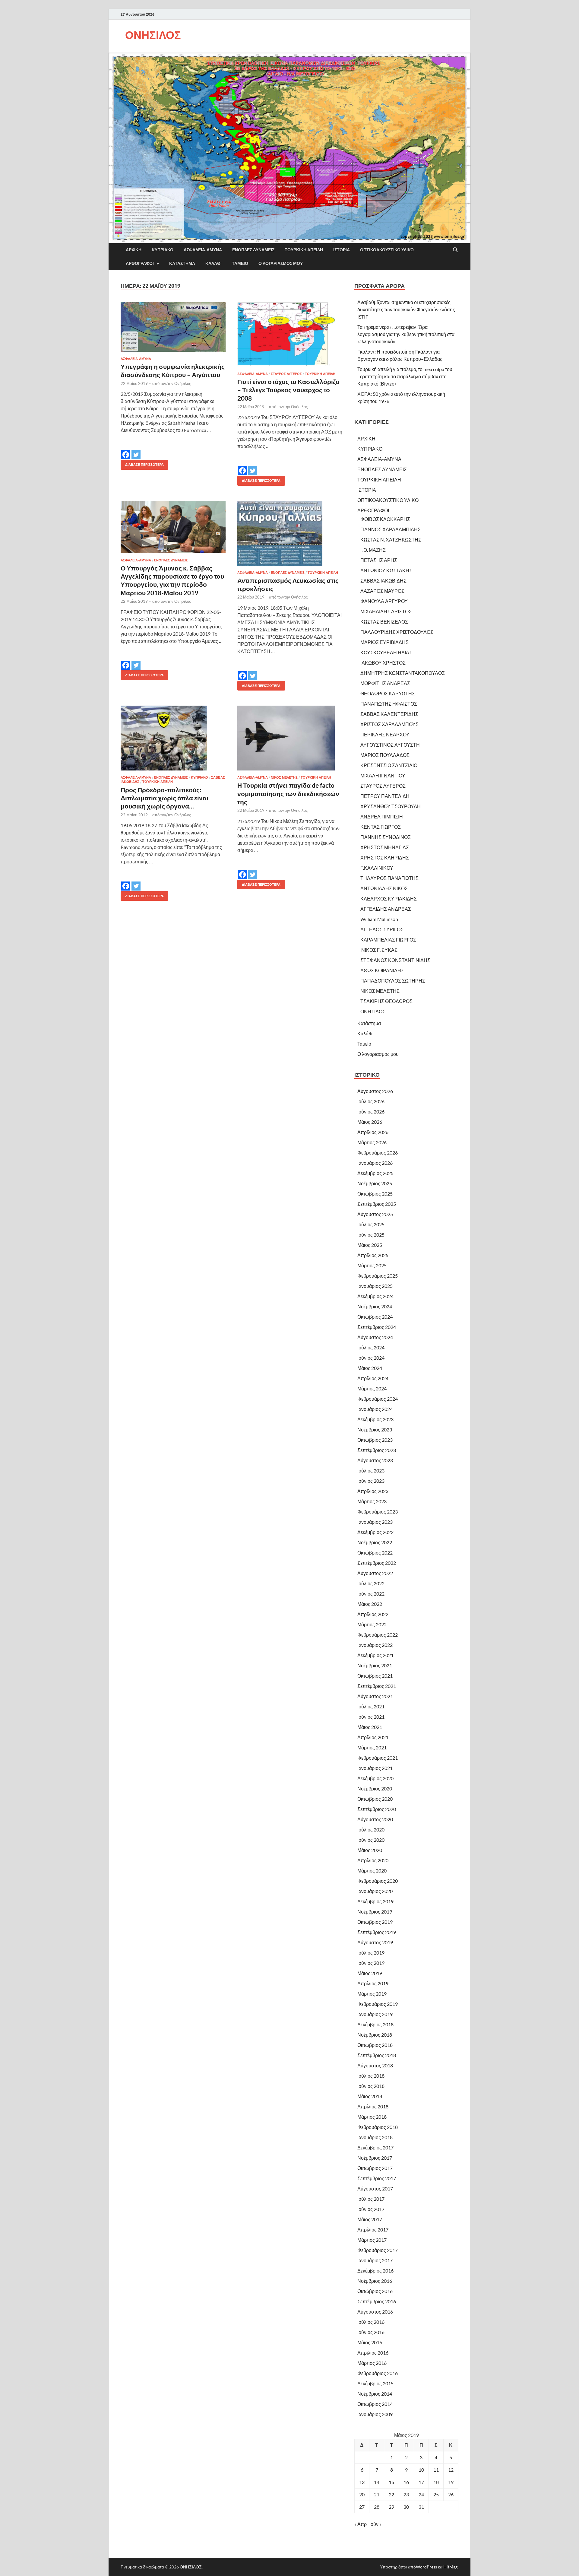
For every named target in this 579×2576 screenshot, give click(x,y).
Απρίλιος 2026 (373, 1132)
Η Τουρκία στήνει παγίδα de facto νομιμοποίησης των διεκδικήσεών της (288, 793)
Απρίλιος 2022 (373, 1614)
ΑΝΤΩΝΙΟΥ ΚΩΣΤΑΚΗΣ (386, 570)
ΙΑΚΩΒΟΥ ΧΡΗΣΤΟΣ (383, 663)
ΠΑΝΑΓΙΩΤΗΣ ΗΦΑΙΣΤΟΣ (389, 704)
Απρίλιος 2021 (373, 1737)
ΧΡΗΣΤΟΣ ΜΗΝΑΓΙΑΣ (385, 847)
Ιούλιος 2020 (371, 1830)
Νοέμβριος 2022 (375, 1542)
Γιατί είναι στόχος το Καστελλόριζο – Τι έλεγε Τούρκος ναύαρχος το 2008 (288, 390)
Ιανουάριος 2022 (375, 1645)
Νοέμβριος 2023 (375, 1429)
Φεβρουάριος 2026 (378, 1153)
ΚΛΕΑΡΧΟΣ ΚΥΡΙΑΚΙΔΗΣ (389, 899)
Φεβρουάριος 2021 (378, 1758)
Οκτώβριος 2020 (375, 1799)
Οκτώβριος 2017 (375, 2168)
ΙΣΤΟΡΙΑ (342, 250)
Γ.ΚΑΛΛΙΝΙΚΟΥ (377, 868)
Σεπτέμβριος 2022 (377, 1563)
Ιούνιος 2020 (371, 1840)
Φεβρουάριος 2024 (378, 1399)
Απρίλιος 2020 (373, 1860)
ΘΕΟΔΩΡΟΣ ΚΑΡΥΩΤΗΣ (388, 693)
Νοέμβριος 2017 (375, 2158)
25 (436, 2494)
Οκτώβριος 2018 (375, 2045)
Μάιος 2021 (370, 1727)
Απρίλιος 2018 (373, 2106)
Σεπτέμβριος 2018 (377, 2055)
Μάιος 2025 (370, 1245)
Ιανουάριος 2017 (375, 2260)
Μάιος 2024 (370, 1368)
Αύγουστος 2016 (375, 2312)
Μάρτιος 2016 (372, 2363)
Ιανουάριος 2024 (375, 1409)
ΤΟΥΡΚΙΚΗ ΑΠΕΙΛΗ (304, 250)
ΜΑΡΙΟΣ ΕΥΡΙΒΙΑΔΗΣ (384, 642)
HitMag (450, 2567)
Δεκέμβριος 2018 (375, 2024)
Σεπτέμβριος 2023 (377, 1450)
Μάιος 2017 (370, 2219)
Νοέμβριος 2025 (375, 1183)
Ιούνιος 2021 (371, 1717)
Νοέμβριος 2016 (375, 2281)
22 (391, 2494)
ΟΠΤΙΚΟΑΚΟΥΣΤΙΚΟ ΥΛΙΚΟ (387, 250)
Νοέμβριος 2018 (375, 2035)
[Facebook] (126, 450)
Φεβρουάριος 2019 (378, 2004)
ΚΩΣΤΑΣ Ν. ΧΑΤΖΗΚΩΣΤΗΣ (391, 540)
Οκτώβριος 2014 (375, 2404)
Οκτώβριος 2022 (375, 1553)
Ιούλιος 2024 (371, 1347)
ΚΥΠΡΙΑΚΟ (163, 250)
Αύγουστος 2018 (375, 2065)
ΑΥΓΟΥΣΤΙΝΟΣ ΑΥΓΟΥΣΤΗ (390, 745)
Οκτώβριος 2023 (375, 1440)
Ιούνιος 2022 (371, 1594)
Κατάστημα (182, 263)
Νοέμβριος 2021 (375, 1665)
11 (436, 2470)
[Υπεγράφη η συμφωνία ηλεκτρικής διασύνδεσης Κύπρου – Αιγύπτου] (173, 327)
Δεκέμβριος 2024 (375, 1296)
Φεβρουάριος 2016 (378, 2373)
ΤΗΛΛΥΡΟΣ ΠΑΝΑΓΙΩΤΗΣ (389, 878)
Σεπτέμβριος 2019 (377, 1932)
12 (451, 2470)
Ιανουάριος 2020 (375, 1891)
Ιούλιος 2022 (371, 1583)
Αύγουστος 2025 (375, 1214)
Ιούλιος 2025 (371, 1224)
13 (362, 2482)
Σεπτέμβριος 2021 (377, 1686)
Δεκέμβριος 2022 (375, 1532)
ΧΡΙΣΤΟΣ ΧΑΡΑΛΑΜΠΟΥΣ (389, 724)
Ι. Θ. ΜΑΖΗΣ (373, 550)
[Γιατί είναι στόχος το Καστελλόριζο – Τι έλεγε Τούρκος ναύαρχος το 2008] (290, 334)
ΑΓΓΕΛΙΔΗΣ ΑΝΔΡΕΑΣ (386, 909)
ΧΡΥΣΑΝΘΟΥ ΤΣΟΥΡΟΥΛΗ (391, 806)
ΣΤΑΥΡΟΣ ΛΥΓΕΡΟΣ (286, 374)
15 (391, 2482)
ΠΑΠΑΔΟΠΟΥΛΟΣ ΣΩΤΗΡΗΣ (393, 981)
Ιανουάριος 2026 (375, 1163)
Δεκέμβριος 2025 (375, 1173)
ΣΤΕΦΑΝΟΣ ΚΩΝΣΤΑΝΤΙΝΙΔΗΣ (395, 960)
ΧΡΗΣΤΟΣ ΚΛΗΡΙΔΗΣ (385, 858)
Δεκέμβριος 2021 (375, 1655)
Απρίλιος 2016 (373, 2353)
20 (362, 2494)
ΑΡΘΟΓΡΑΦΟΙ (140, 263)
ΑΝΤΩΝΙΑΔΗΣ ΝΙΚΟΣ (384, 888)
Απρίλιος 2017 (373, 2230)
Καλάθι (214, 263)
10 (421, 2470)
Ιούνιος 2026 (371, 1112)
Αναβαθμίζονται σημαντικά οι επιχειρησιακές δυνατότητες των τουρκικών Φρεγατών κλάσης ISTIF (406, 309)
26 (451, 2494)
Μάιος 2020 (370, 1850)
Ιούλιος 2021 (371, 1706)
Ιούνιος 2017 (371, 2209)
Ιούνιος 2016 (371, 2332)
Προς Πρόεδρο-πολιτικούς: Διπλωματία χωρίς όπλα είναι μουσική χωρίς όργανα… (165, 798)
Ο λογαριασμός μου (281, 263)
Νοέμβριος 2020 (375, 1788)
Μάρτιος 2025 (372, 1265)
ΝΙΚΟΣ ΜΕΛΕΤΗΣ (284, 777)
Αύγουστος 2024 (375, 1337)
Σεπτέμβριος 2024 (377, 1327)
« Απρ (361, 2524)
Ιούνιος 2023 (371, 1481)
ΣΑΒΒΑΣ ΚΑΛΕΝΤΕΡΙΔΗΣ (389, 714)
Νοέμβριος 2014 (375, 2394)
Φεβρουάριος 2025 (378, 1276)
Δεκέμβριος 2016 (375, 2271)
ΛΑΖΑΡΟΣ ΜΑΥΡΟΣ (382, 591)
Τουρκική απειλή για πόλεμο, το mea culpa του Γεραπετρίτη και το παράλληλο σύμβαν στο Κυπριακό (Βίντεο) (405, 376)
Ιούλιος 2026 (371, 1101)
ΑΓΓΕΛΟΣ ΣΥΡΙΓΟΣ (382, 929)
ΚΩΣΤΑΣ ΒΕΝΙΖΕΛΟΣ (384, 622)
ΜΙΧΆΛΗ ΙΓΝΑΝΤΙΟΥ (383, 775)
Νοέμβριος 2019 (375, 1912)
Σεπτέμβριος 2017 (377, 2178)
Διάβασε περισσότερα (142, 463)
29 (391, 2507)
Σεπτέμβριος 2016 (377, 2301)
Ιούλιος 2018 (371, 2076)
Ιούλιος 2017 (371, 2199)
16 (406, 2482)
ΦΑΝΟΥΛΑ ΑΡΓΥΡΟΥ (384, 601)
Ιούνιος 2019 (371, 1963)
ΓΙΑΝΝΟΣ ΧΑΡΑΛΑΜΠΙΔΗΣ (391, 529)
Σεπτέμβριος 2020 (377, 1809)
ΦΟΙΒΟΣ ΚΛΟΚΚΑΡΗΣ (385, 519)
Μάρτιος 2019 (372, 1994)
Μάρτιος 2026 (372, 1142)
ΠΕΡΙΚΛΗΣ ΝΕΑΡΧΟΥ (385, 734)
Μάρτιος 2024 (372, 1388)
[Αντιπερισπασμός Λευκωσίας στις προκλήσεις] (290, 533)
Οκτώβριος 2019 (375, 1922)
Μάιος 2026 (370, 1122)
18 (436, 2482)
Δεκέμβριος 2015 (375, 2383)
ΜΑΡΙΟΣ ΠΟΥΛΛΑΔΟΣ (385, 755)
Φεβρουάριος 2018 (378, 2127)
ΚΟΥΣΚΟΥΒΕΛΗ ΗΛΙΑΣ (386, 652)
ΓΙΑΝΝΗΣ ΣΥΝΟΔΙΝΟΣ (386, 837)
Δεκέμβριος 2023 (375, 1419)
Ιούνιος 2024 (371, 1358)
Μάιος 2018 (370, 2096)
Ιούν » (375, 2524)
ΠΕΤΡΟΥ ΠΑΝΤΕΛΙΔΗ (385, 796)
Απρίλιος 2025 (373, 1255)
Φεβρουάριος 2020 (378, 1881)
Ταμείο (240, 263)
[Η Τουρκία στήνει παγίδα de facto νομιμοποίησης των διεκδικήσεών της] (290, 738)
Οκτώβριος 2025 (375, 1194)
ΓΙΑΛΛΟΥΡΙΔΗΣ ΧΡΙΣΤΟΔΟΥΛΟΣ (397, 632)
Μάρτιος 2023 (372, 1501)
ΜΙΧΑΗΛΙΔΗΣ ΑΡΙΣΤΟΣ (386, 611)
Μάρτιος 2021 (372, 1747)
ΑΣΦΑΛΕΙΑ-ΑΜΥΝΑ (203, 250)
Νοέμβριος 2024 (375, 1306)
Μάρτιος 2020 (372, 1871)
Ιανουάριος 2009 (375, 2414)
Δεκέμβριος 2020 (375, 1778)
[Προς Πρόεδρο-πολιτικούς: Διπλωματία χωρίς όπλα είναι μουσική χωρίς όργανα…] (173, 738)
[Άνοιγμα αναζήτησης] (455, 250)
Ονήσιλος (183, 383)
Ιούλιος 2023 (371, 1471)
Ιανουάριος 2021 (375, 1768)
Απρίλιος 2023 (373, 1491)
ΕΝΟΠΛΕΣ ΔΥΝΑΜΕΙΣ (253, 250)
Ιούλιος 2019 (371, 1953)
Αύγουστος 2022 (375, 1573)
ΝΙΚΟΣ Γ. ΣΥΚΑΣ (379, 950)
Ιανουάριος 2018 (375, 2137)
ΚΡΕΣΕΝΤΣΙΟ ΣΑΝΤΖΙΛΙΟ (389, 765)
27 (362, 2507)
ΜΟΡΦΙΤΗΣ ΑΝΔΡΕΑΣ (385, 683)
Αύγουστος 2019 (375, 1942)
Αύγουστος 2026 (375, 1091)
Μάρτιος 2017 (372, 2240)
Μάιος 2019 (370, 1973)
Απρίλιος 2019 (373, 1983)
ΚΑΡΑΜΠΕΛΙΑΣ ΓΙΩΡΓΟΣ (388, 940)
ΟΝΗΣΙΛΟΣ (153, 35)
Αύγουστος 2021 (375, 1696)
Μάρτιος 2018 (372, 2117)
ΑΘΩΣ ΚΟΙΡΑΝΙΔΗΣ (382, 970)
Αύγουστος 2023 (375, 1460)
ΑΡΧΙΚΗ (134, 250)
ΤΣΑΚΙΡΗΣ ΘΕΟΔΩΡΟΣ (386, 1001)
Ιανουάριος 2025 (375, 1286)
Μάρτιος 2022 (372, 1624)
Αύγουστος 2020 (375, 1819)
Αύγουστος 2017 (375, 2188)
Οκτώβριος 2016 (375, 2291)
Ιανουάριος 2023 (375, 1522)
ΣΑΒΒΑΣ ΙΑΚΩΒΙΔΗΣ (383, 581)
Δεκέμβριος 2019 (375, 1901)
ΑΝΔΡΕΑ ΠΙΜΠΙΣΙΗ (382, 816)
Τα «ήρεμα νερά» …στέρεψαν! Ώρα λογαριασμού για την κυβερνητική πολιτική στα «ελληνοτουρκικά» (406, 334)
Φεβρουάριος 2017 (378, 2250)
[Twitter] (136, 450)
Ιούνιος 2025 (371, 1235)
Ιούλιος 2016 (371, 2322)
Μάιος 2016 (370, 2342)
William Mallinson (379, 919)
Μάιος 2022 (370, 1604)
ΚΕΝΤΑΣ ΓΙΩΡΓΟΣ (381, 827)
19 (451, 2482)
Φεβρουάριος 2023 (378, 1512)
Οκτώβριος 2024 (375, 1317)
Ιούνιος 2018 (371, 2086)
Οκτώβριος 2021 (375, 1676)
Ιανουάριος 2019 (375, 2014)
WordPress (426, 2567)
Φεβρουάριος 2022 (378, 1635)
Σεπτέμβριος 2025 (377, 1204)
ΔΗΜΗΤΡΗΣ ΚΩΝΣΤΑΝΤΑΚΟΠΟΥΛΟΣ (403, 673)
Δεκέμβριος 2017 (375, 2147)
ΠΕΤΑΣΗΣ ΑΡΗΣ (379, 560)
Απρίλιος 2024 (373, 1378)
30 (406, 2507)
